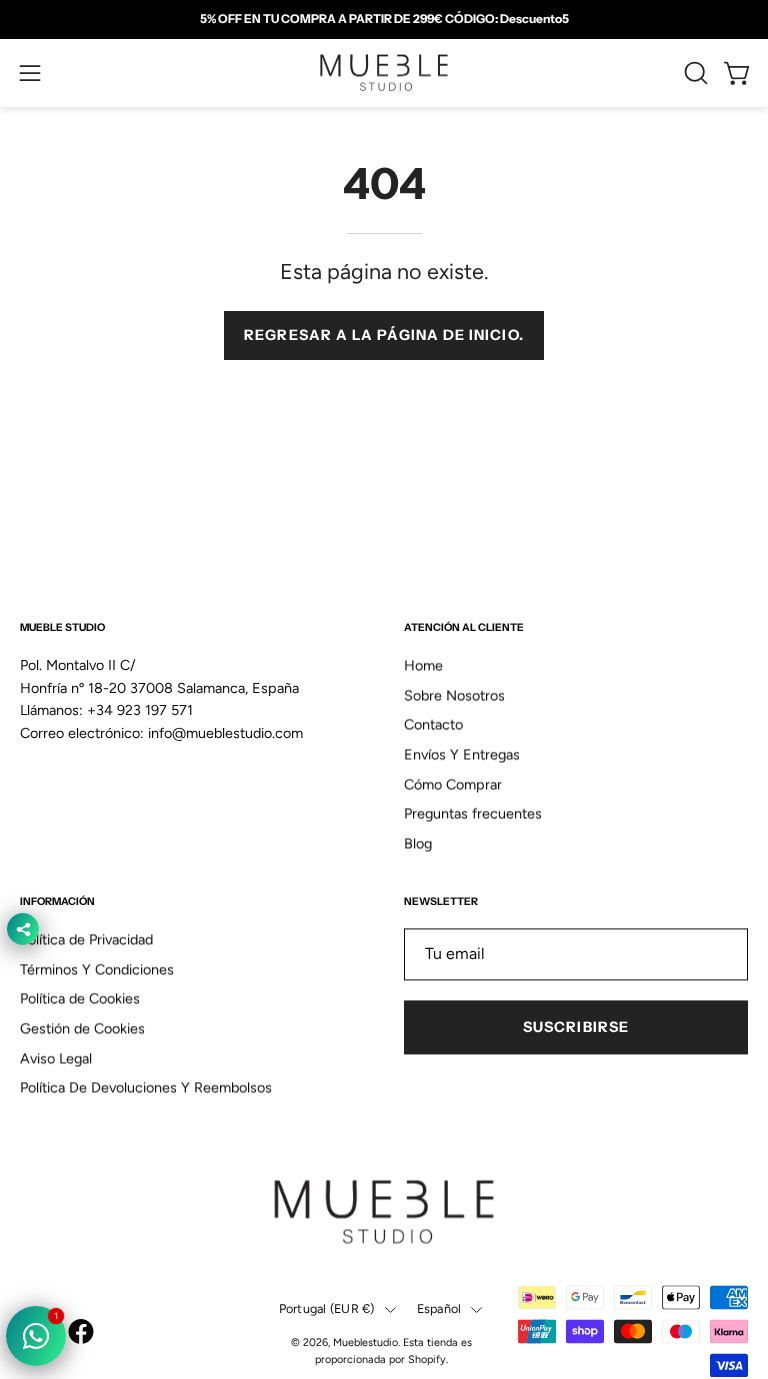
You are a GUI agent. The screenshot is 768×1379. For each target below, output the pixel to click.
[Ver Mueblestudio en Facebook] (81, 1331)
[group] (384, 19)
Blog (418, 844)
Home (423, 666)
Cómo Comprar (453, 784)
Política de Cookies (80, 999)
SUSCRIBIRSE (576, 1027)
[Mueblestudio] (384, 73)
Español (439, 1308)
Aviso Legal (56, 1058)
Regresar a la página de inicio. (383, 335)
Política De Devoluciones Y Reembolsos (146, 1088)
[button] (694, 73)
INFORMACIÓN (57, 901)
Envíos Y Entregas (462, 755)
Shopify (427, 1360)
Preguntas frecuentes (473, 814)
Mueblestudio (365, 1343)
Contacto (433, 725)
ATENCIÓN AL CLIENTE (464, 627)
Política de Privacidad (86, 939)
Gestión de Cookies (82, 1029)
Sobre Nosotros (454, 695)
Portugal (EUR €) (327, 1308)
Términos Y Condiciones (97, 969)
